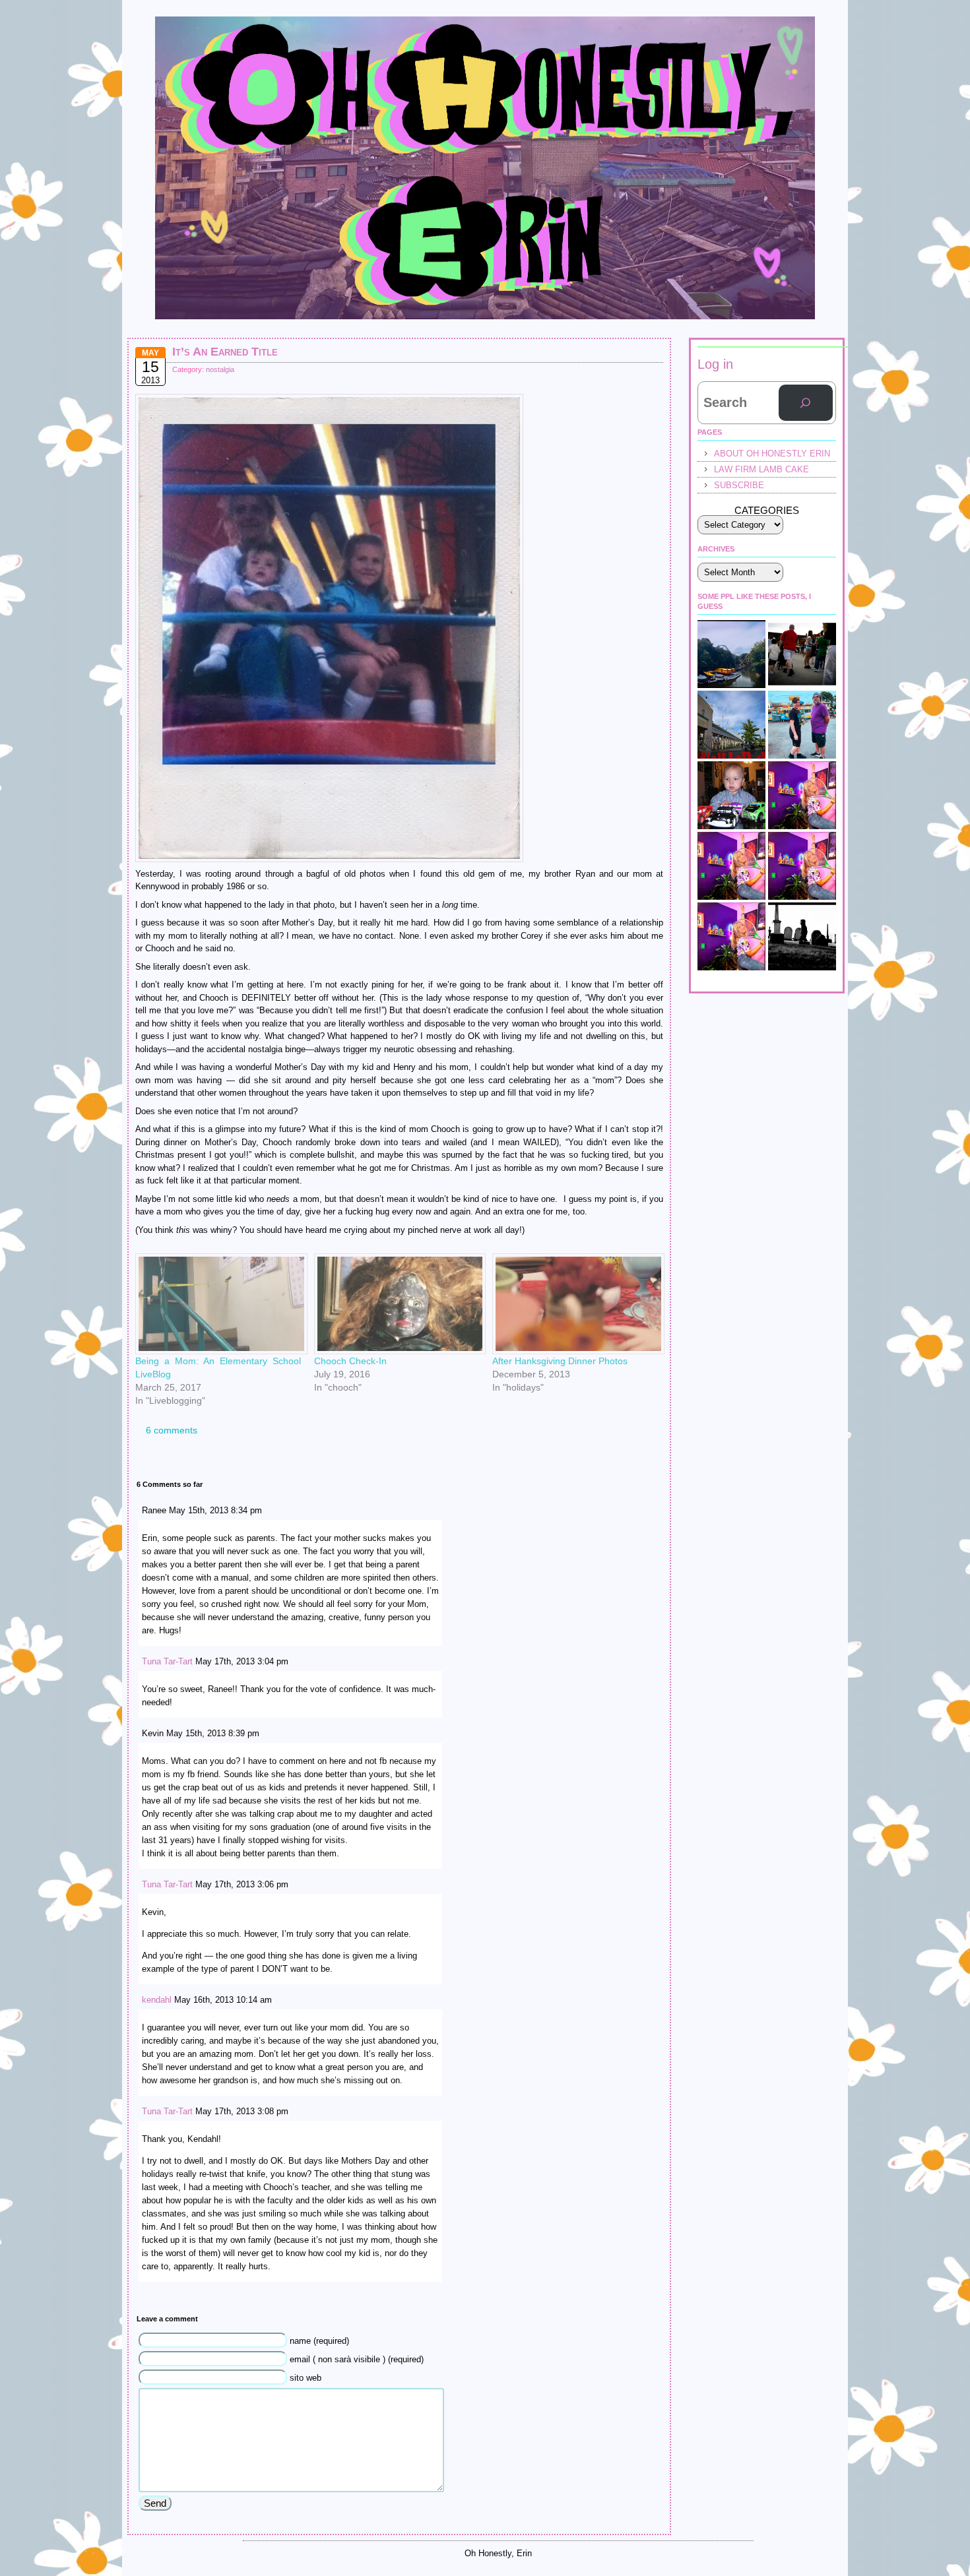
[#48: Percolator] (802, 795)
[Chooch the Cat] (802, 866)
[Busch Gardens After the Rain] (731, 654)
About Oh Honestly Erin (772, 454)
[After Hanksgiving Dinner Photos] (575, 1304)
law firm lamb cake (761, 469)
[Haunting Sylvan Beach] (802, 725)
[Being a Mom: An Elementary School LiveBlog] (218, 1304)
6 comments (172, 1430)
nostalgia (220, 369)
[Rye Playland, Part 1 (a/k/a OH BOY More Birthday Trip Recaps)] (731, 725)
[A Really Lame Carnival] (802, 654)
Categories (767, 510)
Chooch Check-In (350, 1361)
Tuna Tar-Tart (167, 1661)
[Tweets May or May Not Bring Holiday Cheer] (802, 936)
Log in (715, 364)
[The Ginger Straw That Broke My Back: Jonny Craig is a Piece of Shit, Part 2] (731, 936)
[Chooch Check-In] (397, 1304)
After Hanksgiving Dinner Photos (560, 1361)
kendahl (157, 2000)
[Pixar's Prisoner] (731, 795)
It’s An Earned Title (225, 352)
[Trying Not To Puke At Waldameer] (731, 866)
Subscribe (739, 485)
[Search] (806, 403)
